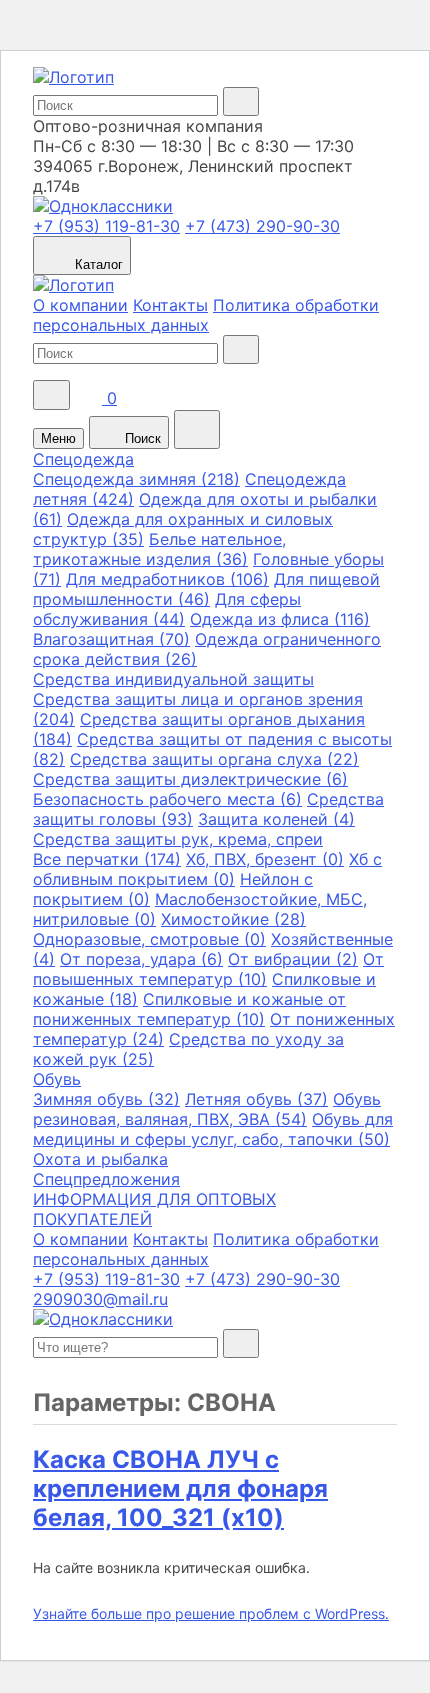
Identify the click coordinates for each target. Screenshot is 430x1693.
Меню (58, 438)
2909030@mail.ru (100, 1299)
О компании (80, 305)
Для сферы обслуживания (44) (167, 609)
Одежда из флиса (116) (280, 619)
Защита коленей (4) (276, 819)
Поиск (141, 438)
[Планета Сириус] (73, 77)
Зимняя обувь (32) (106, 1099)
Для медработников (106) (167, 579)
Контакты (170, 305)
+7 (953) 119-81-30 (106, 226)
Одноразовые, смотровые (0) (149, 939)
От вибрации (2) (293, 959)
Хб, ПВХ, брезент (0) (265, 859)
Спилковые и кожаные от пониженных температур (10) (189, 1009)
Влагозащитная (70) (111, 639)
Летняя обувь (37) (256, 1099)
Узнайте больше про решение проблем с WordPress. (211, 1613)
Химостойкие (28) (233, 919)
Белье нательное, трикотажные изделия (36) (159, 549)
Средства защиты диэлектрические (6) (190, 779)
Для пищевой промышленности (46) (206, 589)
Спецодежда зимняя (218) (136, 479)
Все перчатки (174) (107, 859)
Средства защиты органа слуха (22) (214, 759)
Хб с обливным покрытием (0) (207, 869)
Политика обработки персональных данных (206, 315)
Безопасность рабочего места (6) (167, 799)
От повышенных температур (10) (208, 969)
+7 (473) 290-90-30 (262, 226)
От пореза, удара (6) (141, 959)
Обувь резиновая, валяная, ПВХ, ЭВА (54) (207, 1109)
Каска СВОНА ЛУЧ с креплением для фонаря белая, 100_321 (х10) (180, 1488)
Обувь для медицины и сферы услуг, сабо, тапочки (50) (213, 1129)
